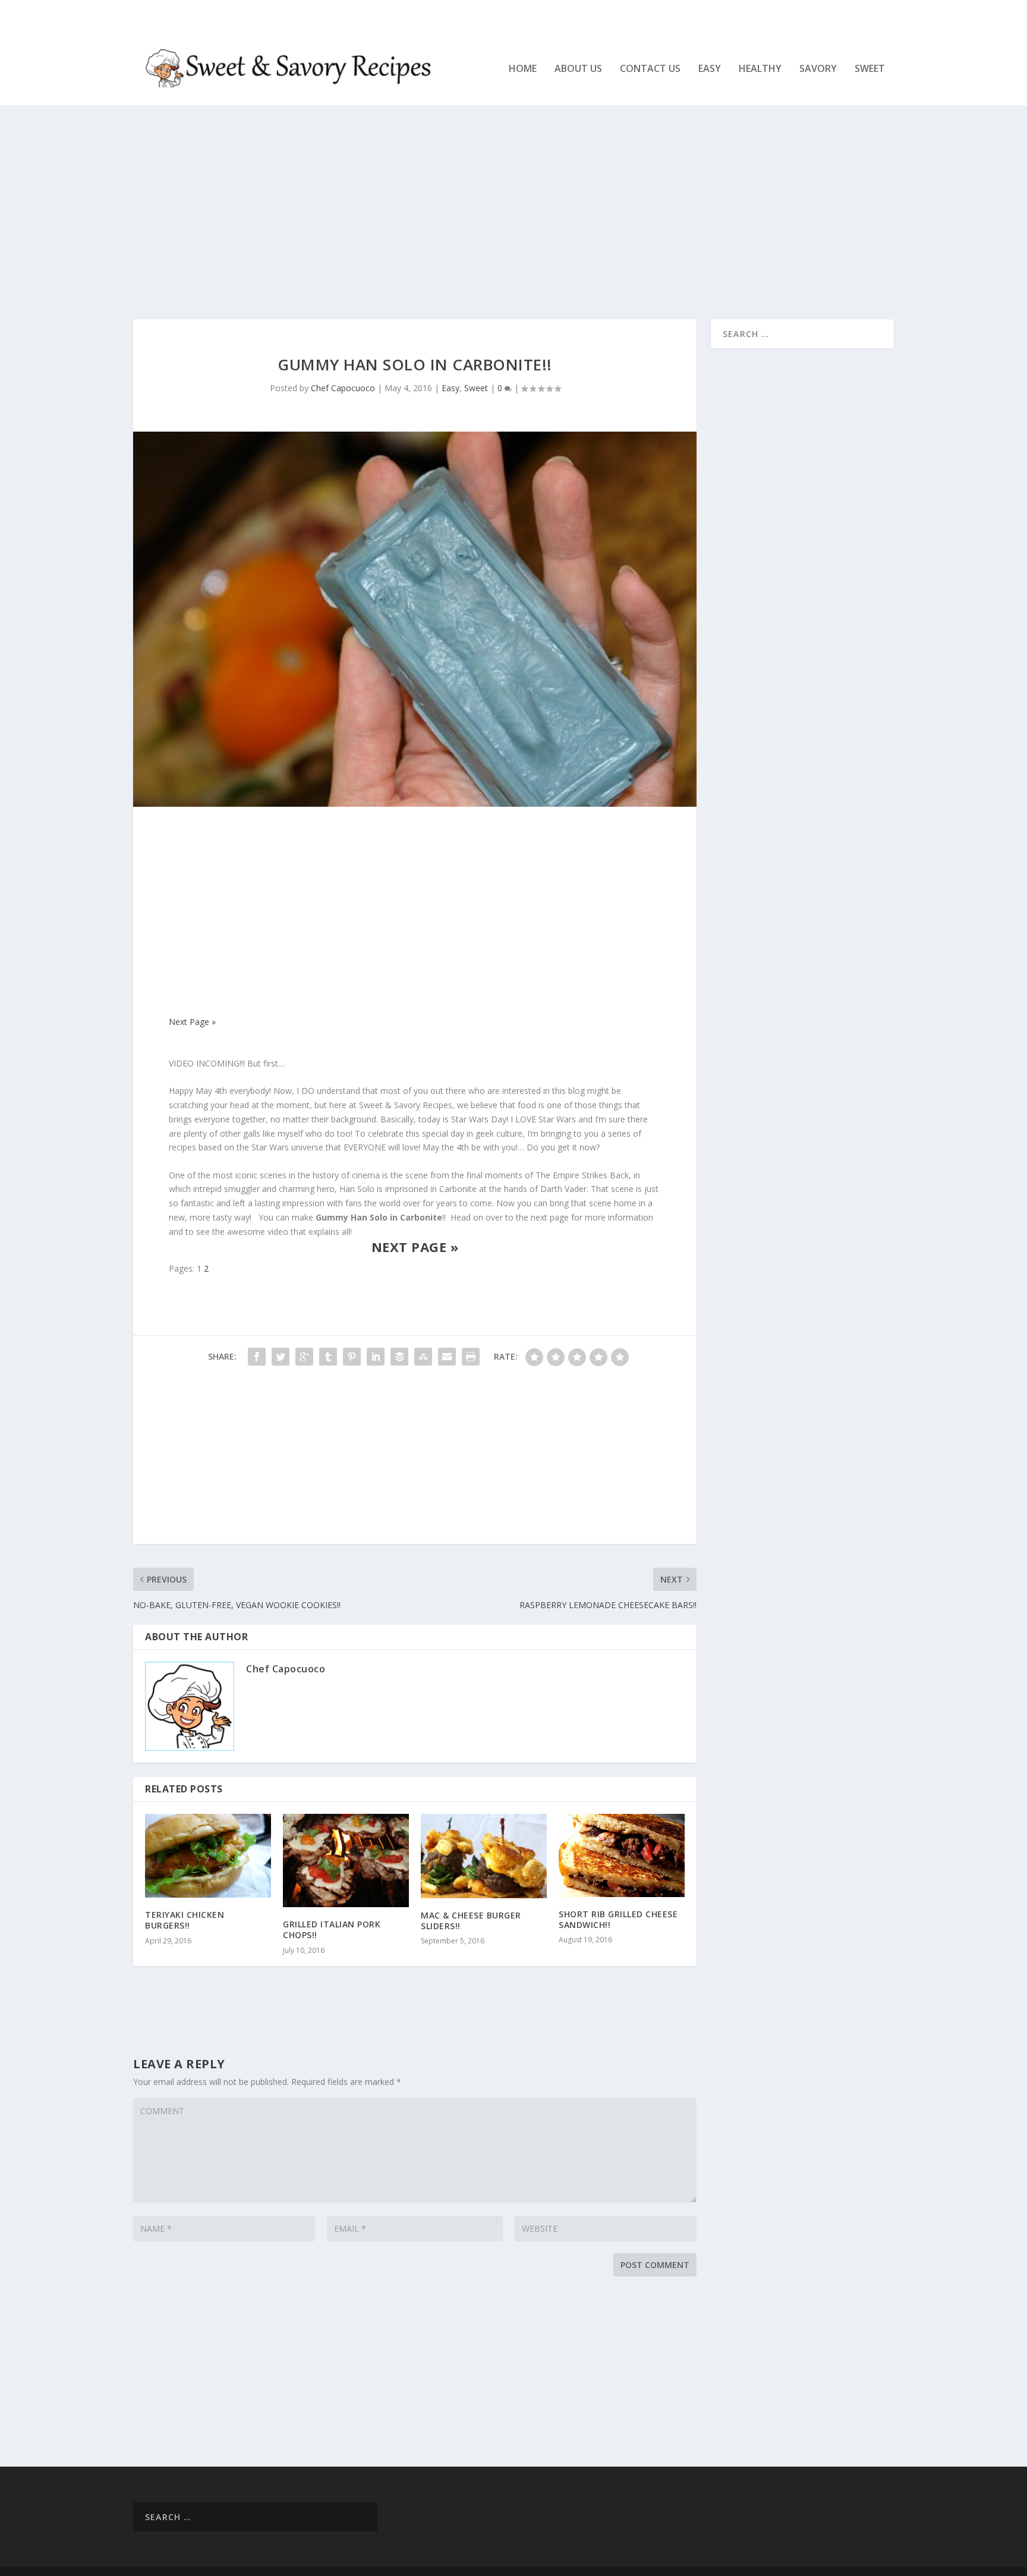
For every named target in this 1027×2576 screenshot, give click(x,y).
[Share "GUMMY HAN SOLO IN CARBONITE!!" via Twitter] (281, 1357)
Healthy (760, 69)
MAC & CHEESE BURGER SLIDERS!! (471, 1921)
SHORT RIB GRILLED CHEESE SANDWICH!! (618, 1919)
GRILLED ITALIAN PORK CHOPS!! (332, 1929)
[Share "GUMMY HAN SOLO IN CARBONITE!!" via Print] (471, 1357)
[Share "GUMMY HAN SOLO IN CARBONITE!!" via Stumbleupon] (423, 1357)
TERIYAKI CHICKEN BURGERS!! (185, 1920)
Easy (710, 69)
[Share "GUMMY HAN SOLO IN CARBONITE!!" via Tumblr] (328, 1357)
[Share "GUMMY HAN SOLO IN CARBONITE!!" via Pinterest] (352, 1357)
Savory (818, 69)
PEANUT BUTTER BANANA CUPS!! (272, 15)
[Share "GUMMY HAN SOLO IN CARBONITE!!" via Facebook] (257, 1357)
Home (523, 69)
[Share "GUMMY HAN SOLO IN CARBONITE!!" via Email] (447, 1357)
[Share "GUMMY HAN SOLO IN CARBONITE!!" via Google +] (304, 1357)
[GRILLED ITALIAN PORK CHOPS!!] (346, 1861)
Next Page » (192, 1022)
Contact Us (650, 69)
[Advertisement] (490, 212)
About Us (578, 69)
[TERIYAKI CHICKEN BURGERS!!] (208, 1856)
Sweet (870, 69)
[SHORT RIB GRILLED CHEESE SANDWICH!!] (622, 1855)
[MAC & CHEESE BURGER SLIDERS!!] (484, 1856)
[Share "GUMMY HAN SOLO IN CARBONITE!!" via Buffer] (399, 1357)
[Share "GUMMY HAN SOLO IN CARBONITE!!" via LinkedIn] (376, 1357)
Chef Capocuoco (343, 388)
